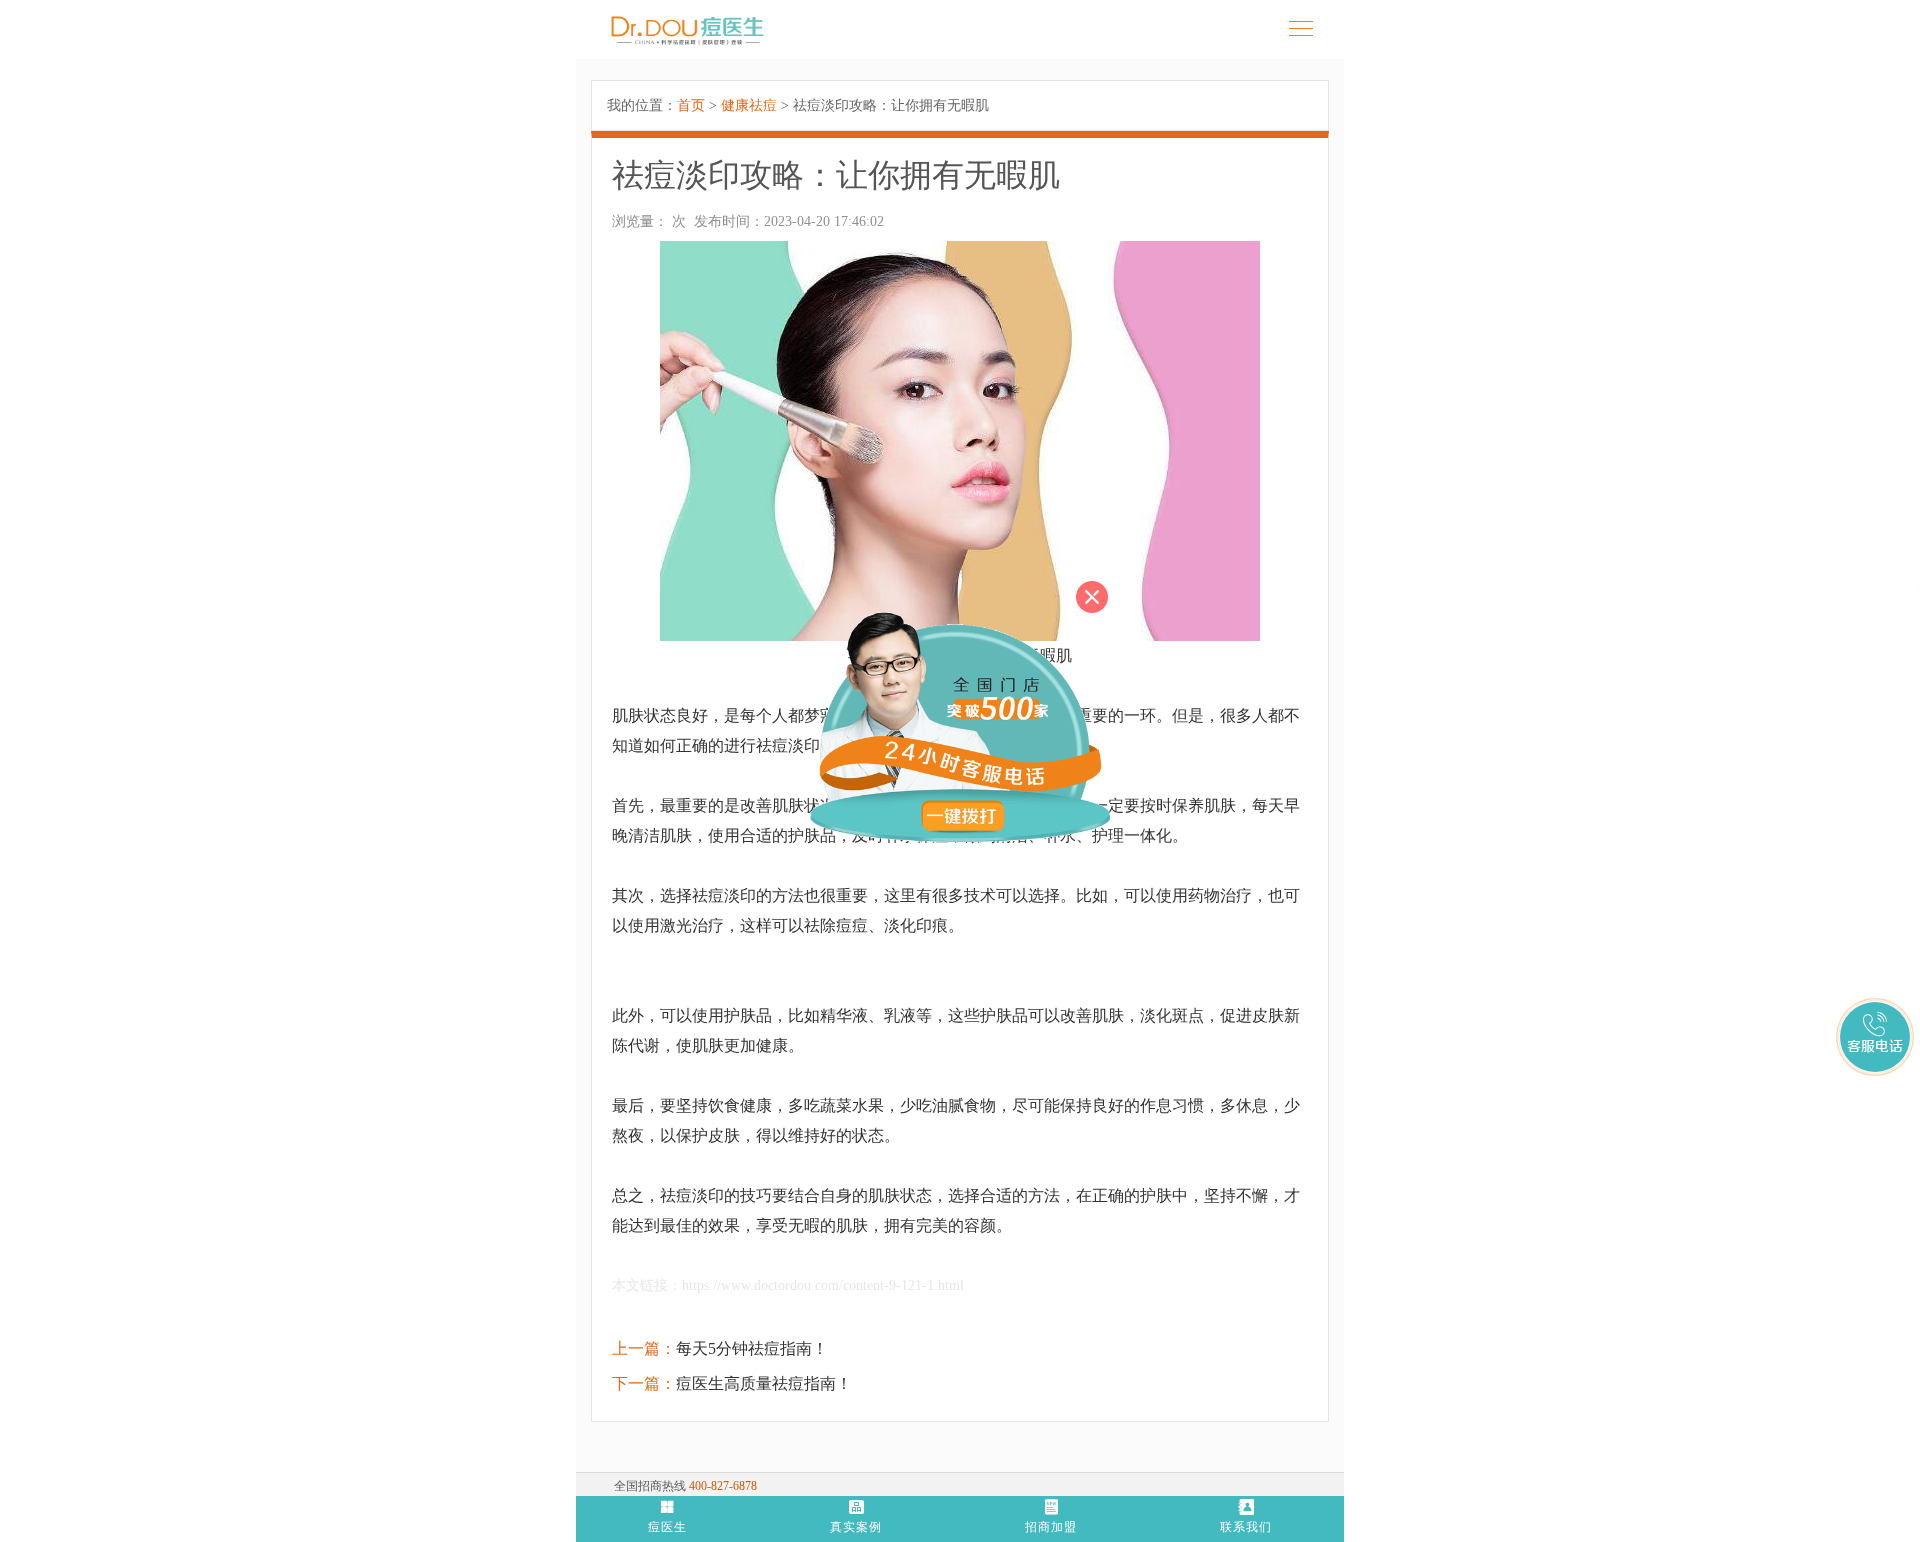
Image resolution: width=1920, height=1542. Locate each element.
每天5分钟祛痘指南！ (752, 1348)
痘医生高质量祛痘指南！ (764, 1383)
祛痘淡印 (724, 895)
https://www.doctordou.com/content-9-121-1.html (823, 1285)
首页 (691, 105)
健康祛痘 (749, 105)
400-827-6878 (723, 1486)
